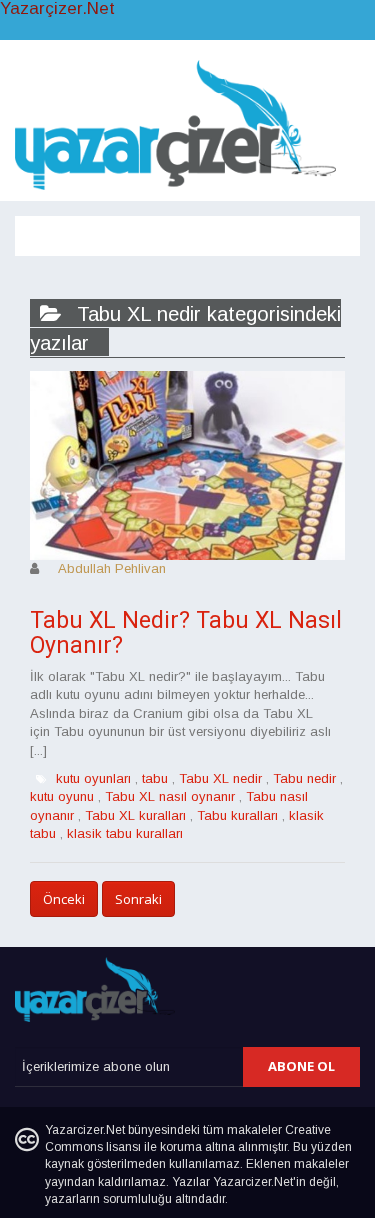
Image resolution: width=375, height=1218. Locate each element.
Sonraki (138, 899)
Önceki (64, 899)
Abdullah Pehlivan (112, 568)
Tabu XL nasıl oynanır (170, 796)
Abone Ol (301, 1066)
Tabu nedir (304, 778)
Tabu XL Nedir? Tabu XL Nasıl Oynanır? (186, 633)
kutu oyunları (93, 778)
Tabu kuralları (237, 815)
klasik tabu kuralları (125, 833)
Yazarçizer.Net (57, 9)
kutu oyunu (62, 796)
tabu (155, 778)
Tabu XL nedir (220, 778)
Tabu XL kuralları (135, 815)
